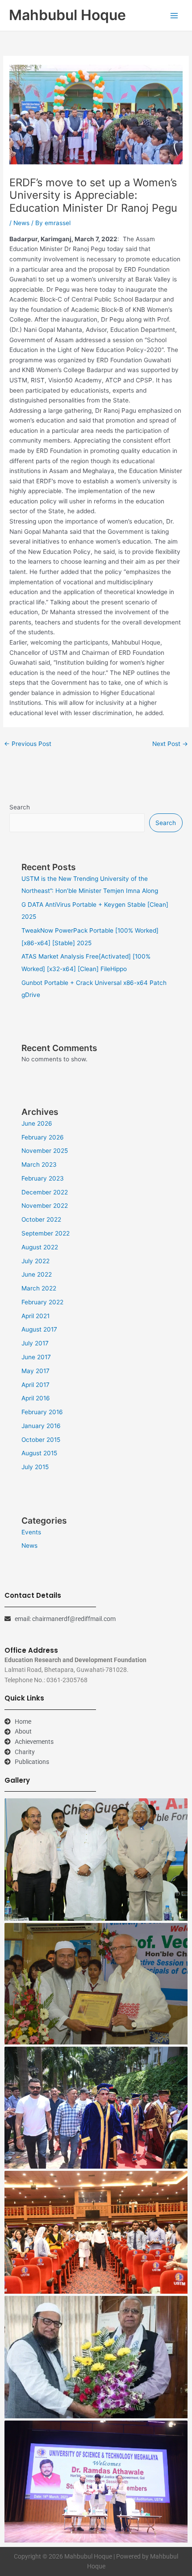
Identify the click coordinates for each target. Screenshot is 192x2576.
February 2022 (42, 1302)
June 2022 (37, 1274)
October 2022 (41, 1219)
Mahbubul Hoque (67, 15)
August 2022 (40, 1247)
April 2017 (35, 1385)
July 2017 (35, 1343)
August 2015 (39, 1453)
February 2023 (43, 1178)
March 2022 (39, 1288)
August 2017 (39, 1329)
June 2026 (37, 1123)
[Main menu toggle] (174, 15)
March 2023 (39, 1164)
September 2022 (46, 1233)
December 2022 (45, 1192)
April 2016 (36, 1398)
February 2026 (43, 1137)
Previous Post (28, 744)
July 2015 (35, 1467)
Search (20, 807)
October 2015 (41, 1440)
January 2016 (41, 1426)
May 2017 (35, 1371)
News (21, 223)
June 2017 (36, 1357)
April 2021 (35, 1316)
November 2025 (45, 1151)
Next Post (170, 744)
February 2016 (42, 1412)
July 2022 (35, 1261)
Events (31, 1532)
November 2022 (45, 1206)
